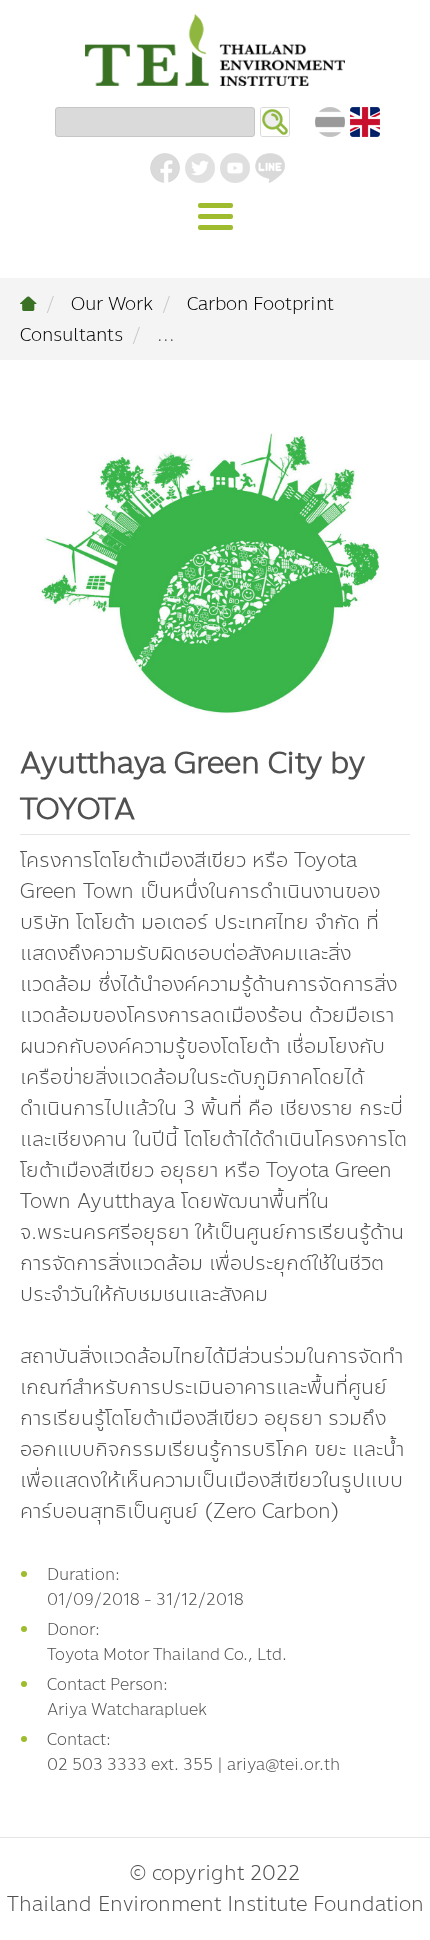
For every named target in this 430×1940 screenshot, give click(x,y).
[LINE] (270, 168)
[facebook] (165, 168)
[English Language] (365, 122)
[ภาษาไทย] (330, 122)
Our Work (112, 304)
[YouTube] (235, 168)
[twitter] (200, 168)
